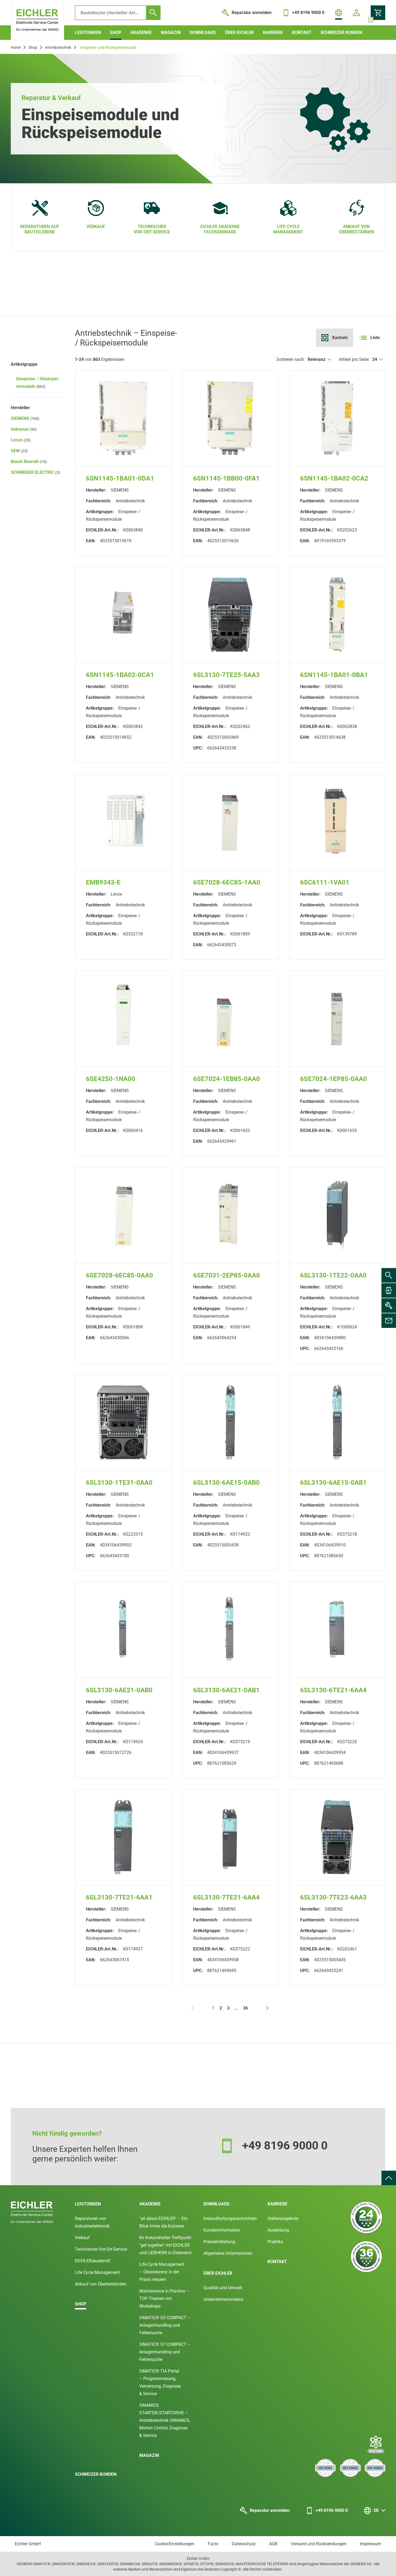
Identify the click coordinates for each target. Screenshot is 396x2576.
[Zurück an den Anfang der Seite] (389, 2178)
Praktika (275, 2242)
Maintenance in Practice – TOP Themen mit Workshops (164, 2299)
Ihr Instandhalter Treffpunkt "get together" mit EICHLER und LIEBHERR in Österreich (166, 2245)
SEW (19, 451)
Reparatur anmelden (270, 2510)
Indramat (24, 429)
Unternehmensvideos (223, 2299)
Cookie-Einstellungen (174, 2544)
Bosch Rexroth (29, 462)
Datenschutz (244, 2544)
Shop (116, 32)
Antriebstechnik (58, 47)
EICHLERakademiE (93, 2261)
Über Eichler (239, 32)
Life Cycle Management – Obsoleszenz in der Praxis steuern (162, 2272)
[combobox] (320, 360)
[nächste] (268, 2008)
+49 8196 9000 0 (332, 2510)
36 (245, 2008)
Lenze (21, 440)
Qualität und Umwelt (223, 2288)
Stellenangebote (283, 2218)
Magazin (171, 32)
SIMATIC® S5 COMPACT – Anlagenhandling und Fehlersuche (165, 2325)
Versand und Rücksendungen (319, 2544)
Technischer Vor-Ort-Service (101, 2249)
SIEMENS (25, 418)
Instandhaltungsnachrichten (230, 2218)
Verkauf (82, 2238)
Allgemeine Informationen (228, 2253)
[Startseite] (37, 20)
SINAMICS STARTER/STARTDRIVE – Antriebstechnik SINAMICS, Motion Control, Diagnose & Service (165, 2420)
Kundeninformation (222, 2230)
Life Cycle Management (97, 2272)
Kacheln (340, 338)
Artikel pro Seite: (354, 359)
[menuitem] (389, 2178)
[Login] (356, 13)
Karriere (273, 32)
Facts (213, 2544)
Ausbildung (278, 2230)
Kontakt (302, 32)
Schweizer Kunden (341, 32)
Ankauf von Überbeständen (101, 2284)
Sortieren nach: (291, 359)
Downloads (203, 32)
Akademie (141, 32)
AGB (273, 2544)
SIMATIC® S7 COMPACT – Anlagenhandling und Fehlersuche (165, 2352)
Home (16, 47)
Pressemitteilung (219, 2242)
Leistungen (88, 32)
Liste (375, 338)
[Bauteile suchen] (153, 13)
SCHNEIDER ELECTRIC (35, 472)
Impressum (371, 2544)
